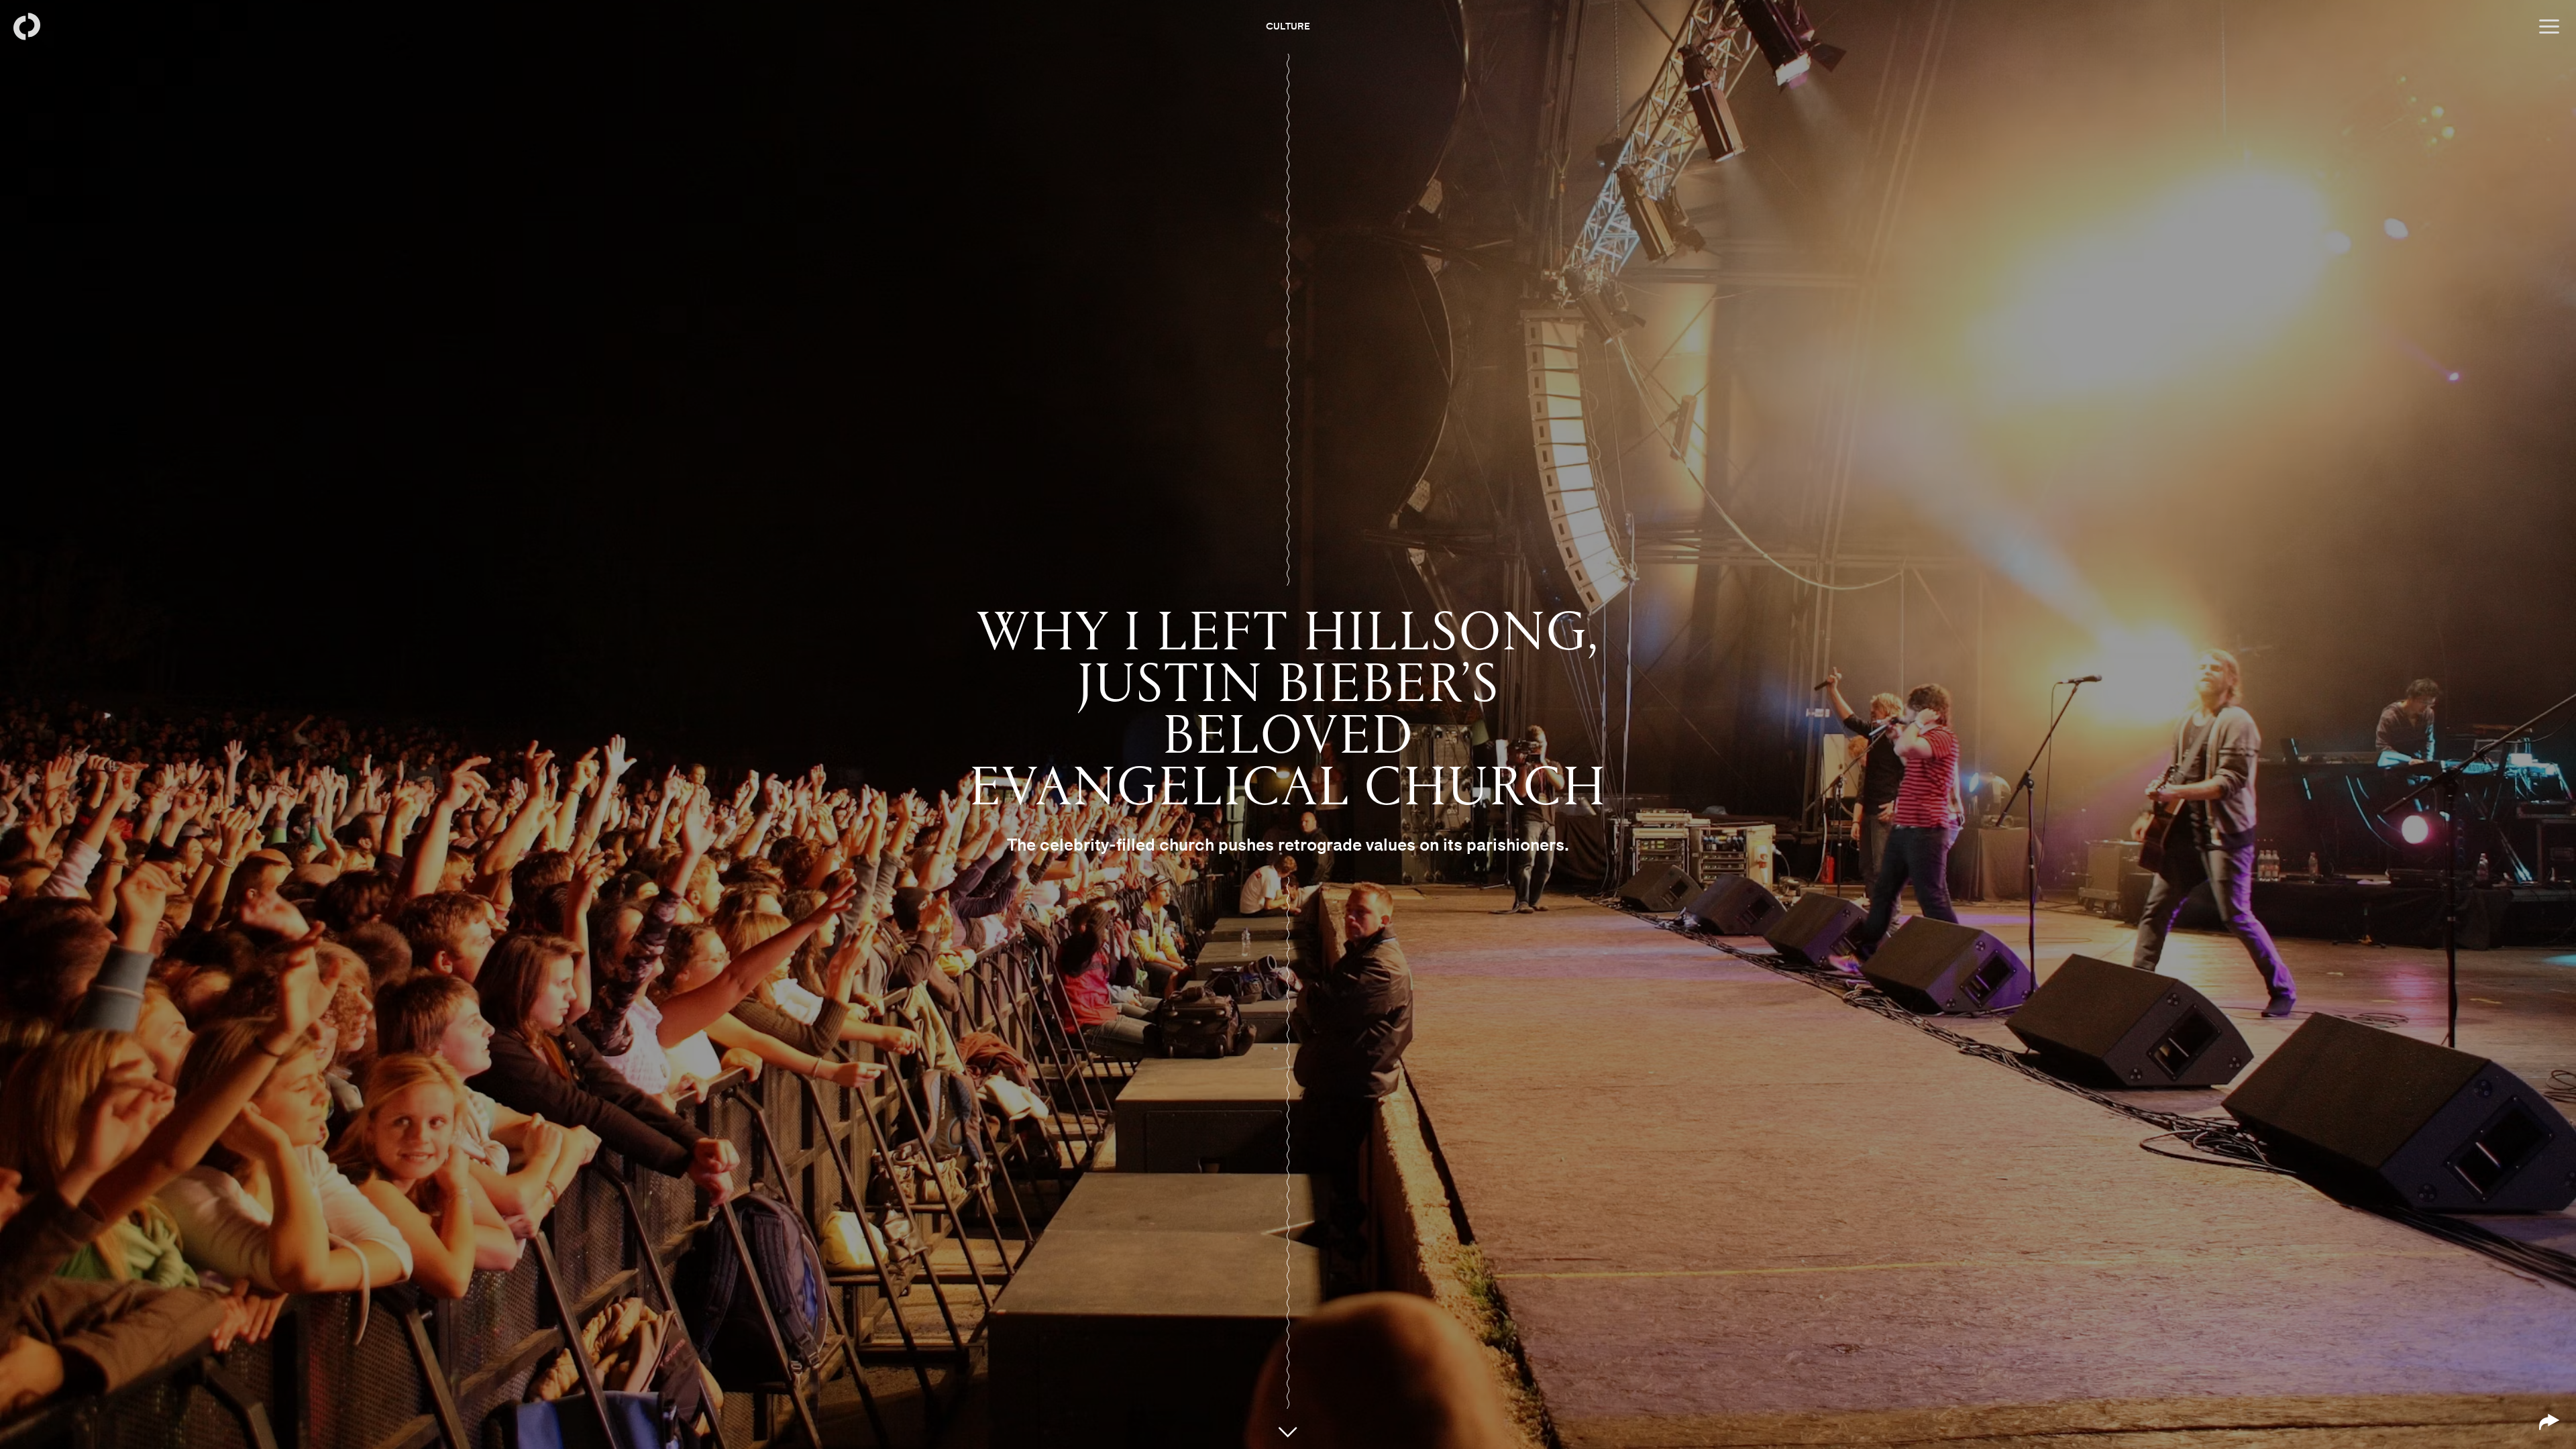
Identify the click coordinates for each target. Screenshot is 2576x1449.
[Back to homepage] (27, 27)
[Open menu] (2549, 27)
